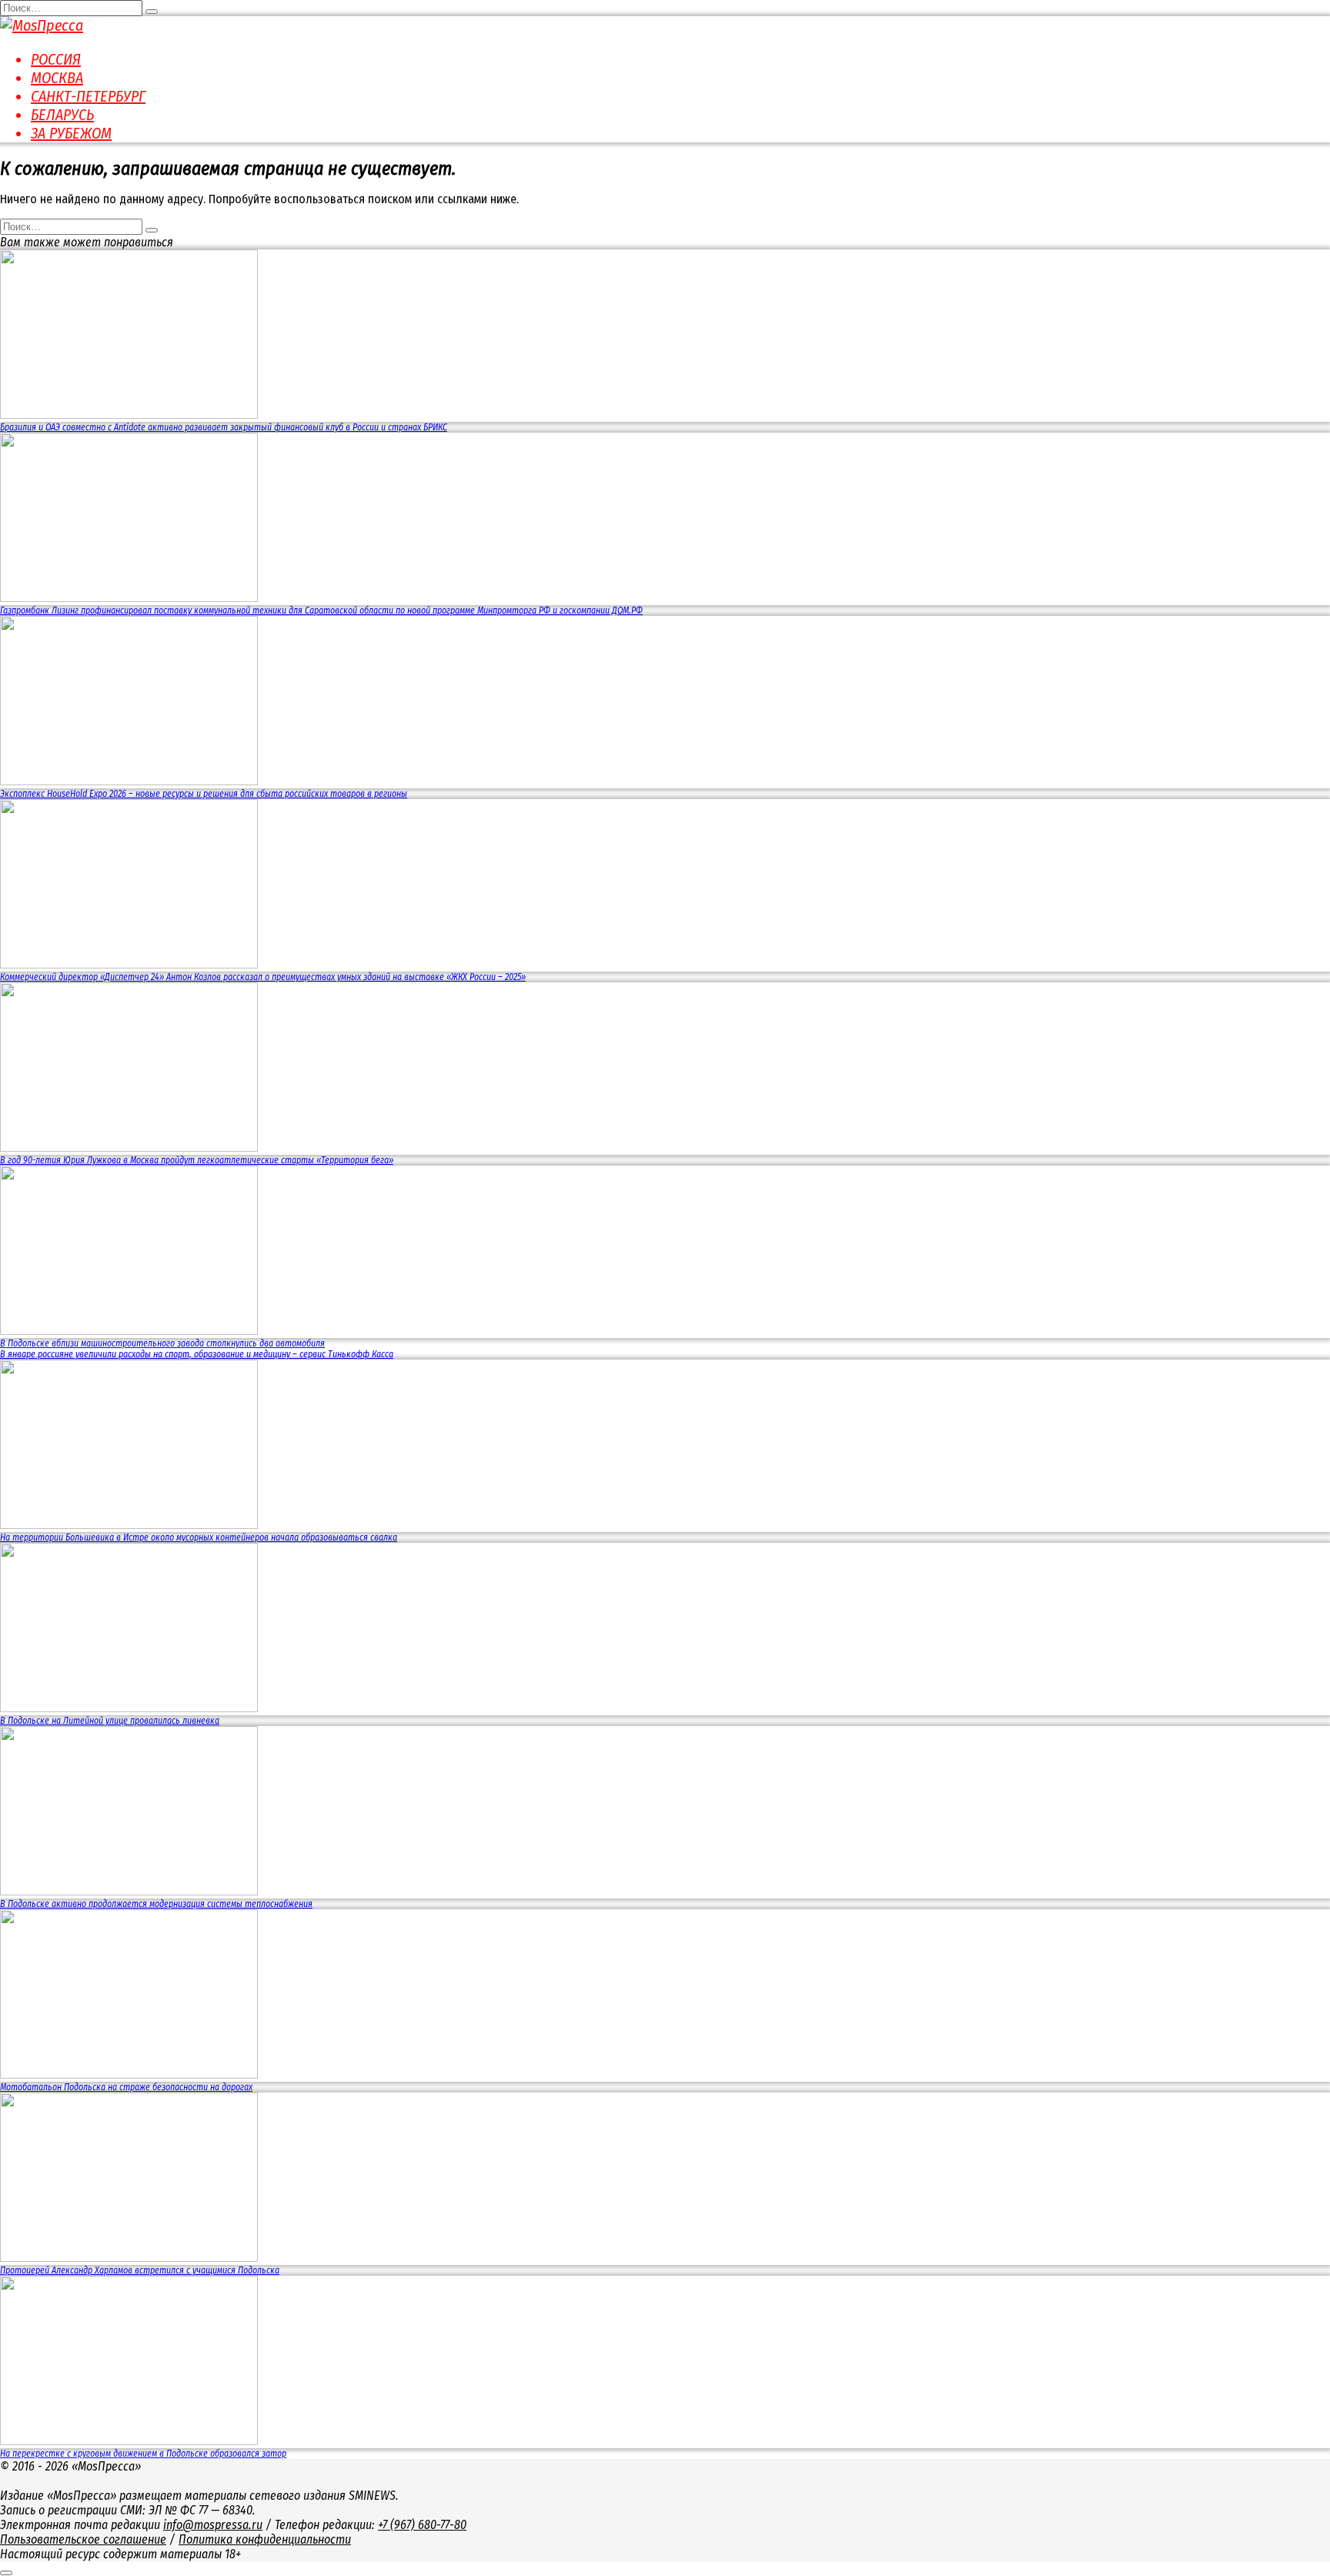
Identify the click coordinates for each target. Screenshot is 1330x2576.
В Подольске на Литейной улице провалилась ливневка (110, 1721)
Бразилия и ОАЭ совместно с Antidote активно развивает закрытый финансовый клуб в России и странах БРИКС (224, 427)
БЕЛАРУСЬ (62, 115)
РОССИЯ (56, 59)
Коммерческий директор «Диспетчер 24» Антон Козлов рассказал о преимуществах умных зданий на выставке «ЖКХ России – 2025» (263, 977)
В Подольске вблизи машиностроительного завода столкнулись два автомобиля (162, 1343)
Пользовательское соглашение (83, 2539)
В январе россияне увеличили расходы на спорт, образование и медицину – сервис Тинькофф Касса (197, 1354)
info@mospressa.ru (213, 2525)
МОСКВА (57, 78)
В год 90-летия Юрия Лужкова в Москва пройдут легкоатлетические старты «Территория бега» (197, 1160)
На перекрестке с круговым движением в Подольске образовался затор (143, 2454)
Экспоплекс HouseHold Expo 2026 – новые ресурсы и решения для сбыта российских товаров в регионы (204, 794)
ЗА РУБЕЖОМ (71, 133)
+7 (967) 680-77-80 (422, 2525)
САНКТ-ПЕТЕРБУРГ (88, 96)
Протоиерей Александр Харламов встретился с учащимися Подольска (140, 2270)
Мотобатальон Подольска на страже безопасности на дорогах (126, 2087)
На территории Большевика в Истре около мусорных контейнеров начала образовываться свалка (199, 1537)
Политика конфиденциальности (265, 2539)
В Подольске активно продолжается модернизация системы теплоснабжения (156, 1904)
